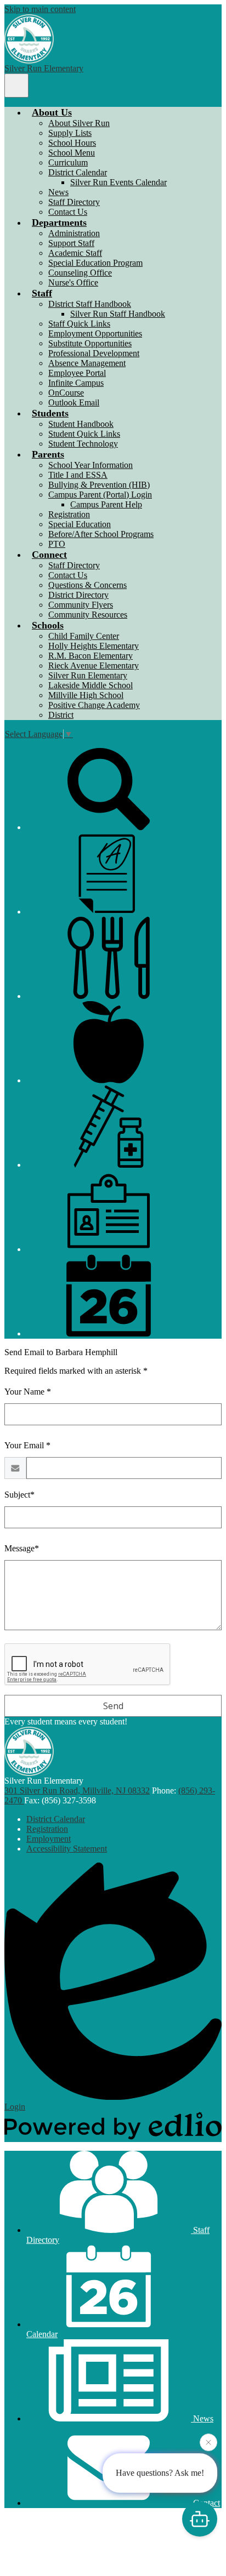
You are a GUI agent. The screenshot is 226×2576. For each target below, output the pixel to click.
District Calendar (78, 172)
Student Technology (83, 444)
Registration (69, 514)
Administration (74, 233)
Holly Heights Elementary (94, 646)
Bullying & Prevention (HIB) (99, 485)
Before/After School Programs (101, 534)
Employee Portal (77, 373)
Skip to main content (40, 9)
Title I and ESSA (78, 475)
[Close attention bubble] (208, 2443)
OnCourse (66, 393)
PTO (57, 544)
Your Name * (28, 1392)
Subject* (19, 1495)
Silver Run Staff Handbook (118, 314)
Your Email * (27, 1445)
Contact (205, 2503)
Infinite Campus (76, 383)
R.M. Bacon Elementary (91, 656)
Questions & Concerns (87, 585)
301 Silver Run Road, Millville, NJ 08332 (77, 1790)
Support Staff (71, 243)
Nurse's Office (73, 282)
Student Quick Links (84, 434)
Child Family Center (84, 636)
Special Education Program (95, 263)
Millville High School (86, 695)
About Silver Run (79, 123)
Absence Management (87, 363)
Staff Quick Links (79, 324)
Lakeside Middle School (91, 685)
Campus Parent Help (106, 504)
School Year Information (91, 465)
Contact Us (68, 212)
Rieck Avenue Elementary (94, 666)
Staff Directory (74, 202)
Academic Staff (75, 253)
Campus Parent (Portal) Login (100, 495)
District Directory (78, 595)
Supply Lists (70, 133)
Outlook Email (74, 402)
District (61, 715)
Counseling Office (80, 273)
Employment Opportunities (95, 333)
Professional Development (94, 353)
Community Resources (88, 615)
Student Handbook (81, 424)
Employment (49, 1839)
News (58, 192)
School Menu (72, 153)
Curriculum (68, 162)
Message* (22, 1548)
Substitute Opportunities (90, 343)
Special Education (80, 524)
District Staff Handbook (90, 304)
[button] (52, 112)
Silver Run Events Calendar (118, 182)
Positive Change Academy (94, 705)
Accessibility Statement (67, 1849)
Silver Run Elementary (88, 675)
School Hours (72, 143)
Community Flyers (81, 605)
